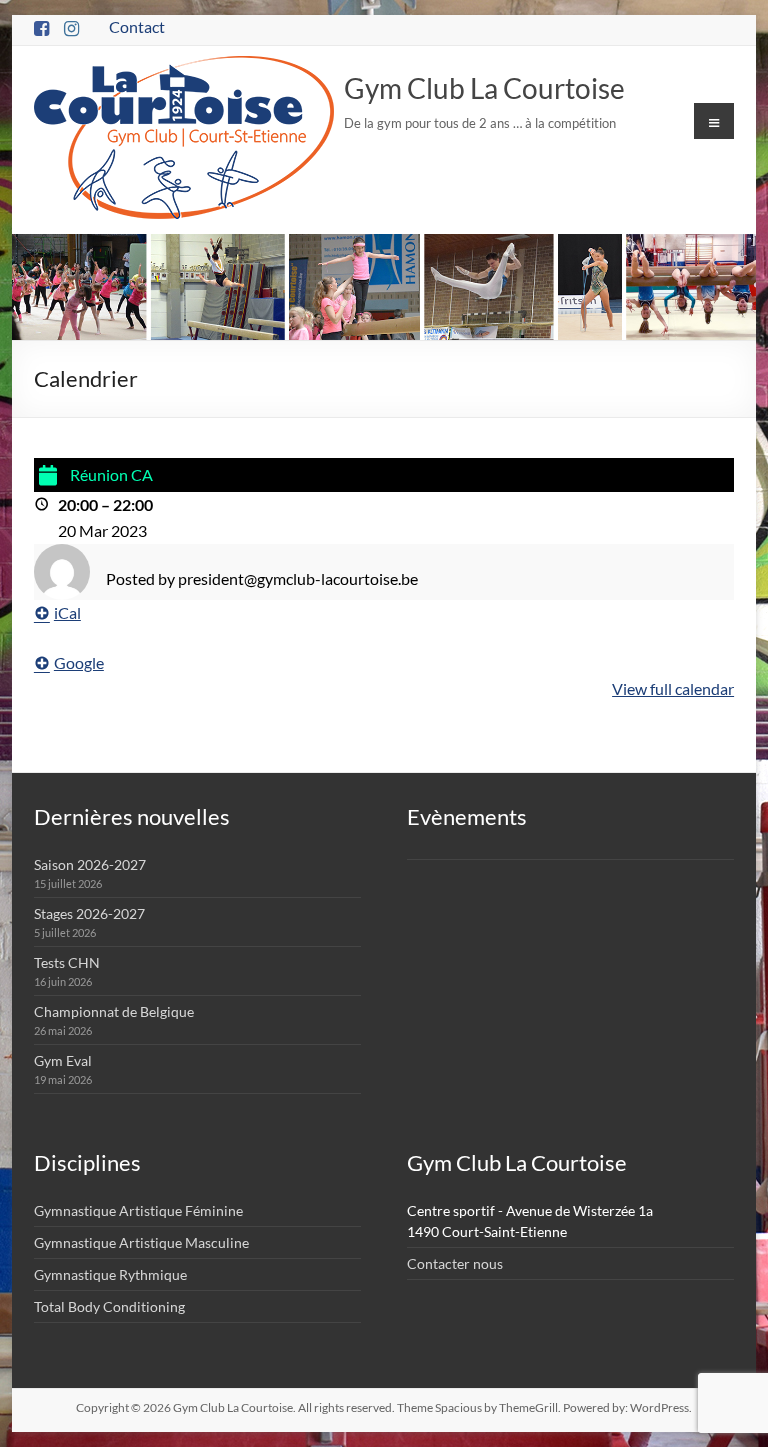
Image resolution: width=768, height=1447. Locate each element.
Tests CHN (67, 962)
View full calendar (673, 688)
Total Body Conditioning (109, 1306)
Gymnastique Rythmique (110, 1274)
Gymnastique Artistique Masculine (141, 1242)
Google (79, 662)
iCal (67, 612)
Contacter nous (455, 1263)
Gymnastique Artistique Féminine (138, 1210)
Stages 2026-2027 (89, 913)
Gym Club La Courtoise (484, 88)
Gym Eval (63, 1060)
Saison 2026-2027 (90, 864)
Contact (137, 26)
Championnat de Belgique (114, 1011)
